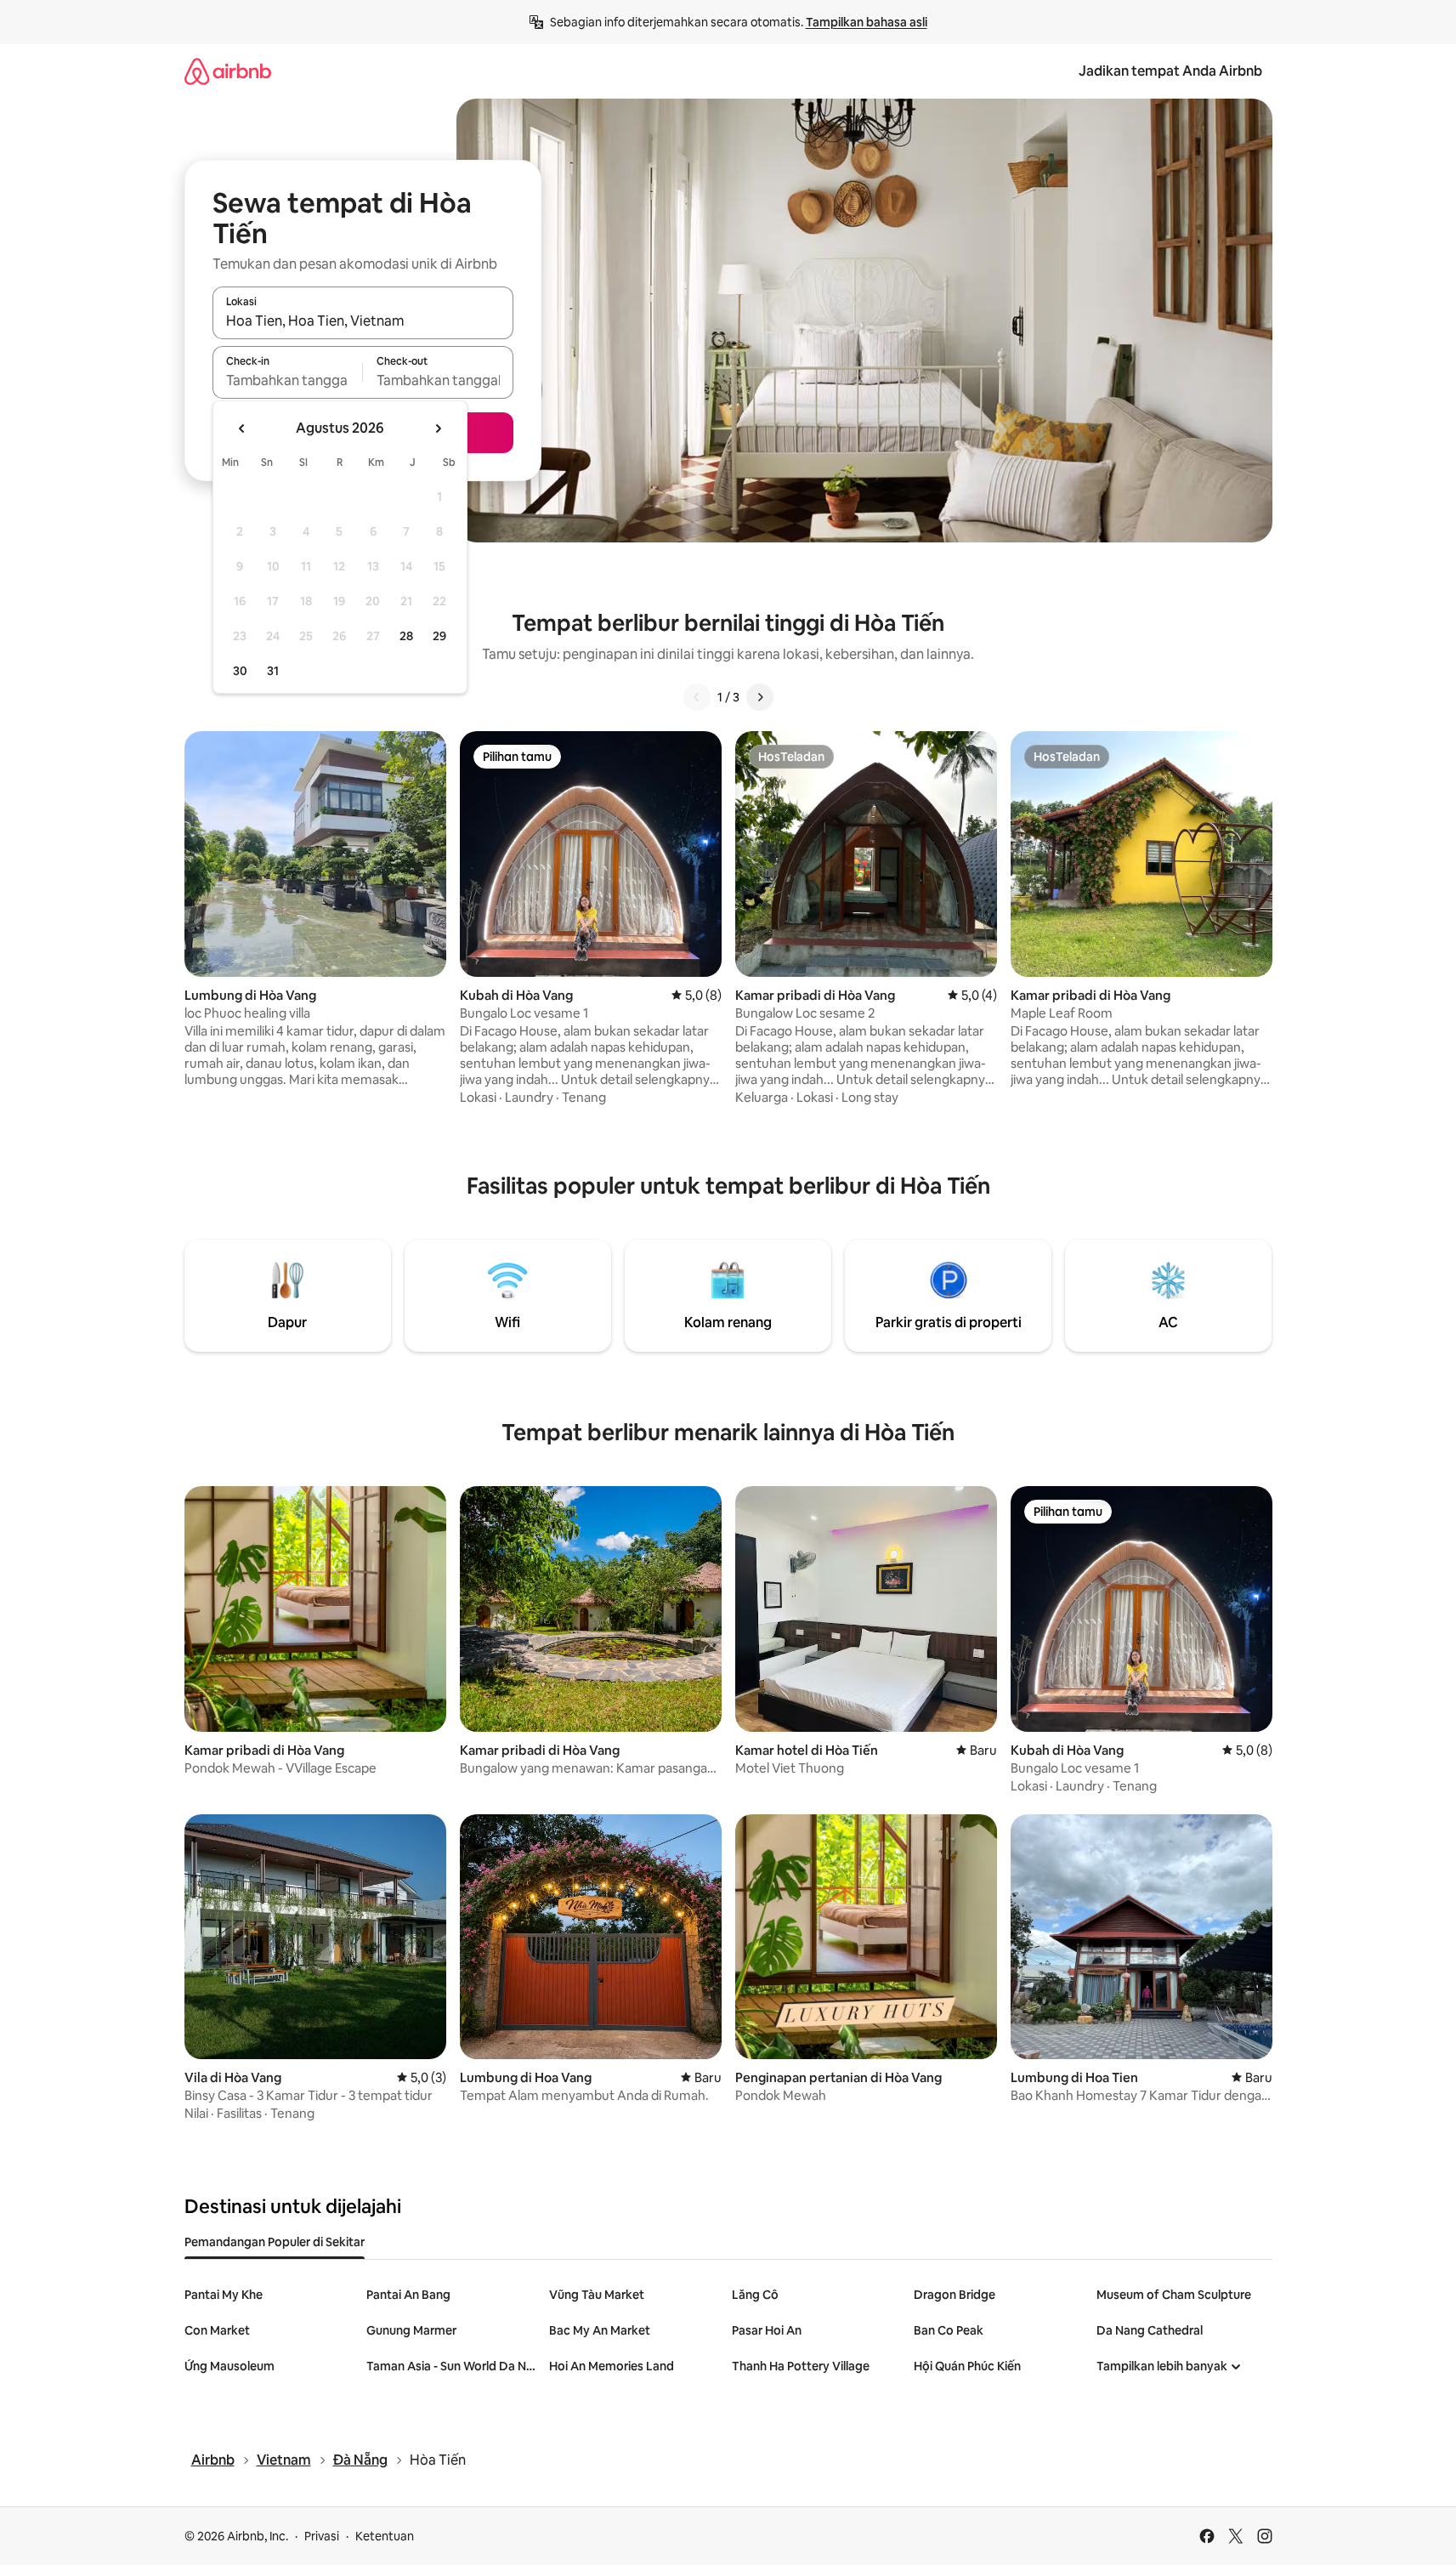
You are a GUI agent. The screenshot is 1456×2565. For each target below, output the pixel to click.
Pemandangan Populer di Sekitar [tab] (275, 2242)
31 (273, 671)
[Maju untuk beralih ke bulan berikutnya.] (438, 428)
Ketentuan (385, 2536)
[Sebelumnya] (697, 697)
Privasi (322, 2536)
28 (406, 636)
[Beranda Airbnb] (228, 71)
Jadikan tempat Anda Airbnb (1170, 71)
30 (240, 671)
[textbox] (288, 380)
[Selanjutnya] (760, 697)
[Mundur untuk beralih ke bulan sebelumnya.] (242, 428)
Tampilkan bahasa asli (867, 22)
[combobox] (363, 321)
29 (439, 636)
